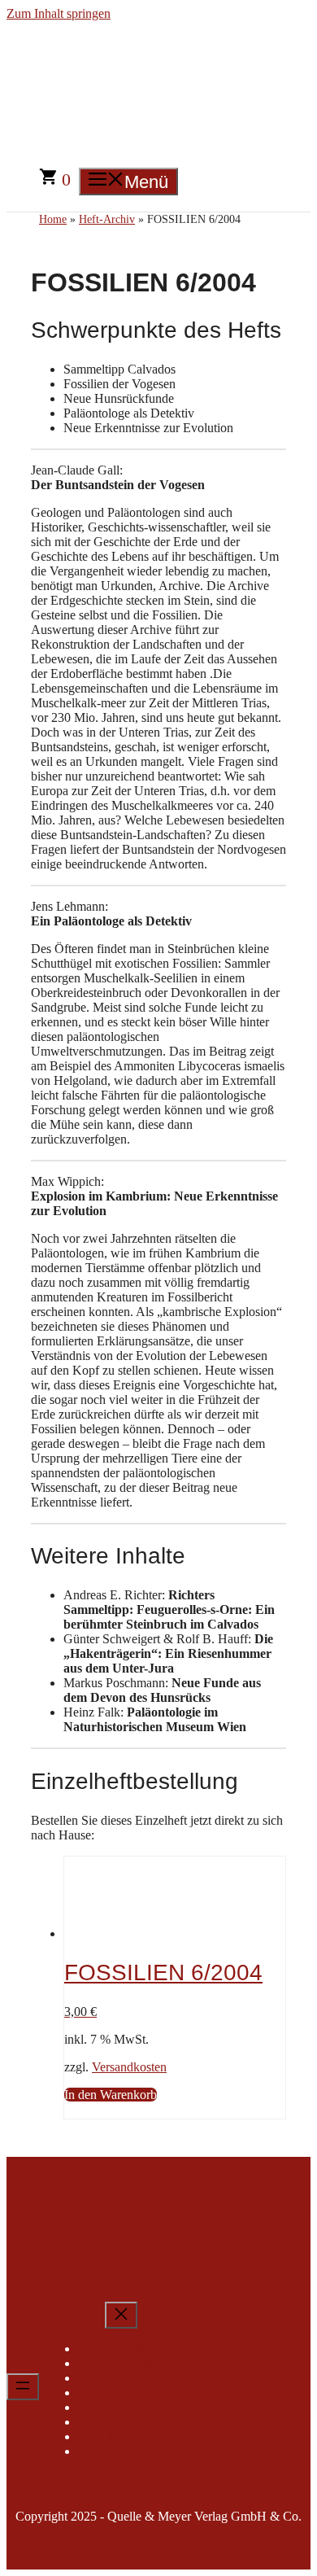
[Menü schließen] (121, 2315)
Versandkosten (129, 2067)
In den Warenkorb (111, 2095)
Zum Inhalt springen (59, 13)
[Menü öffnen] (23, 2387)
